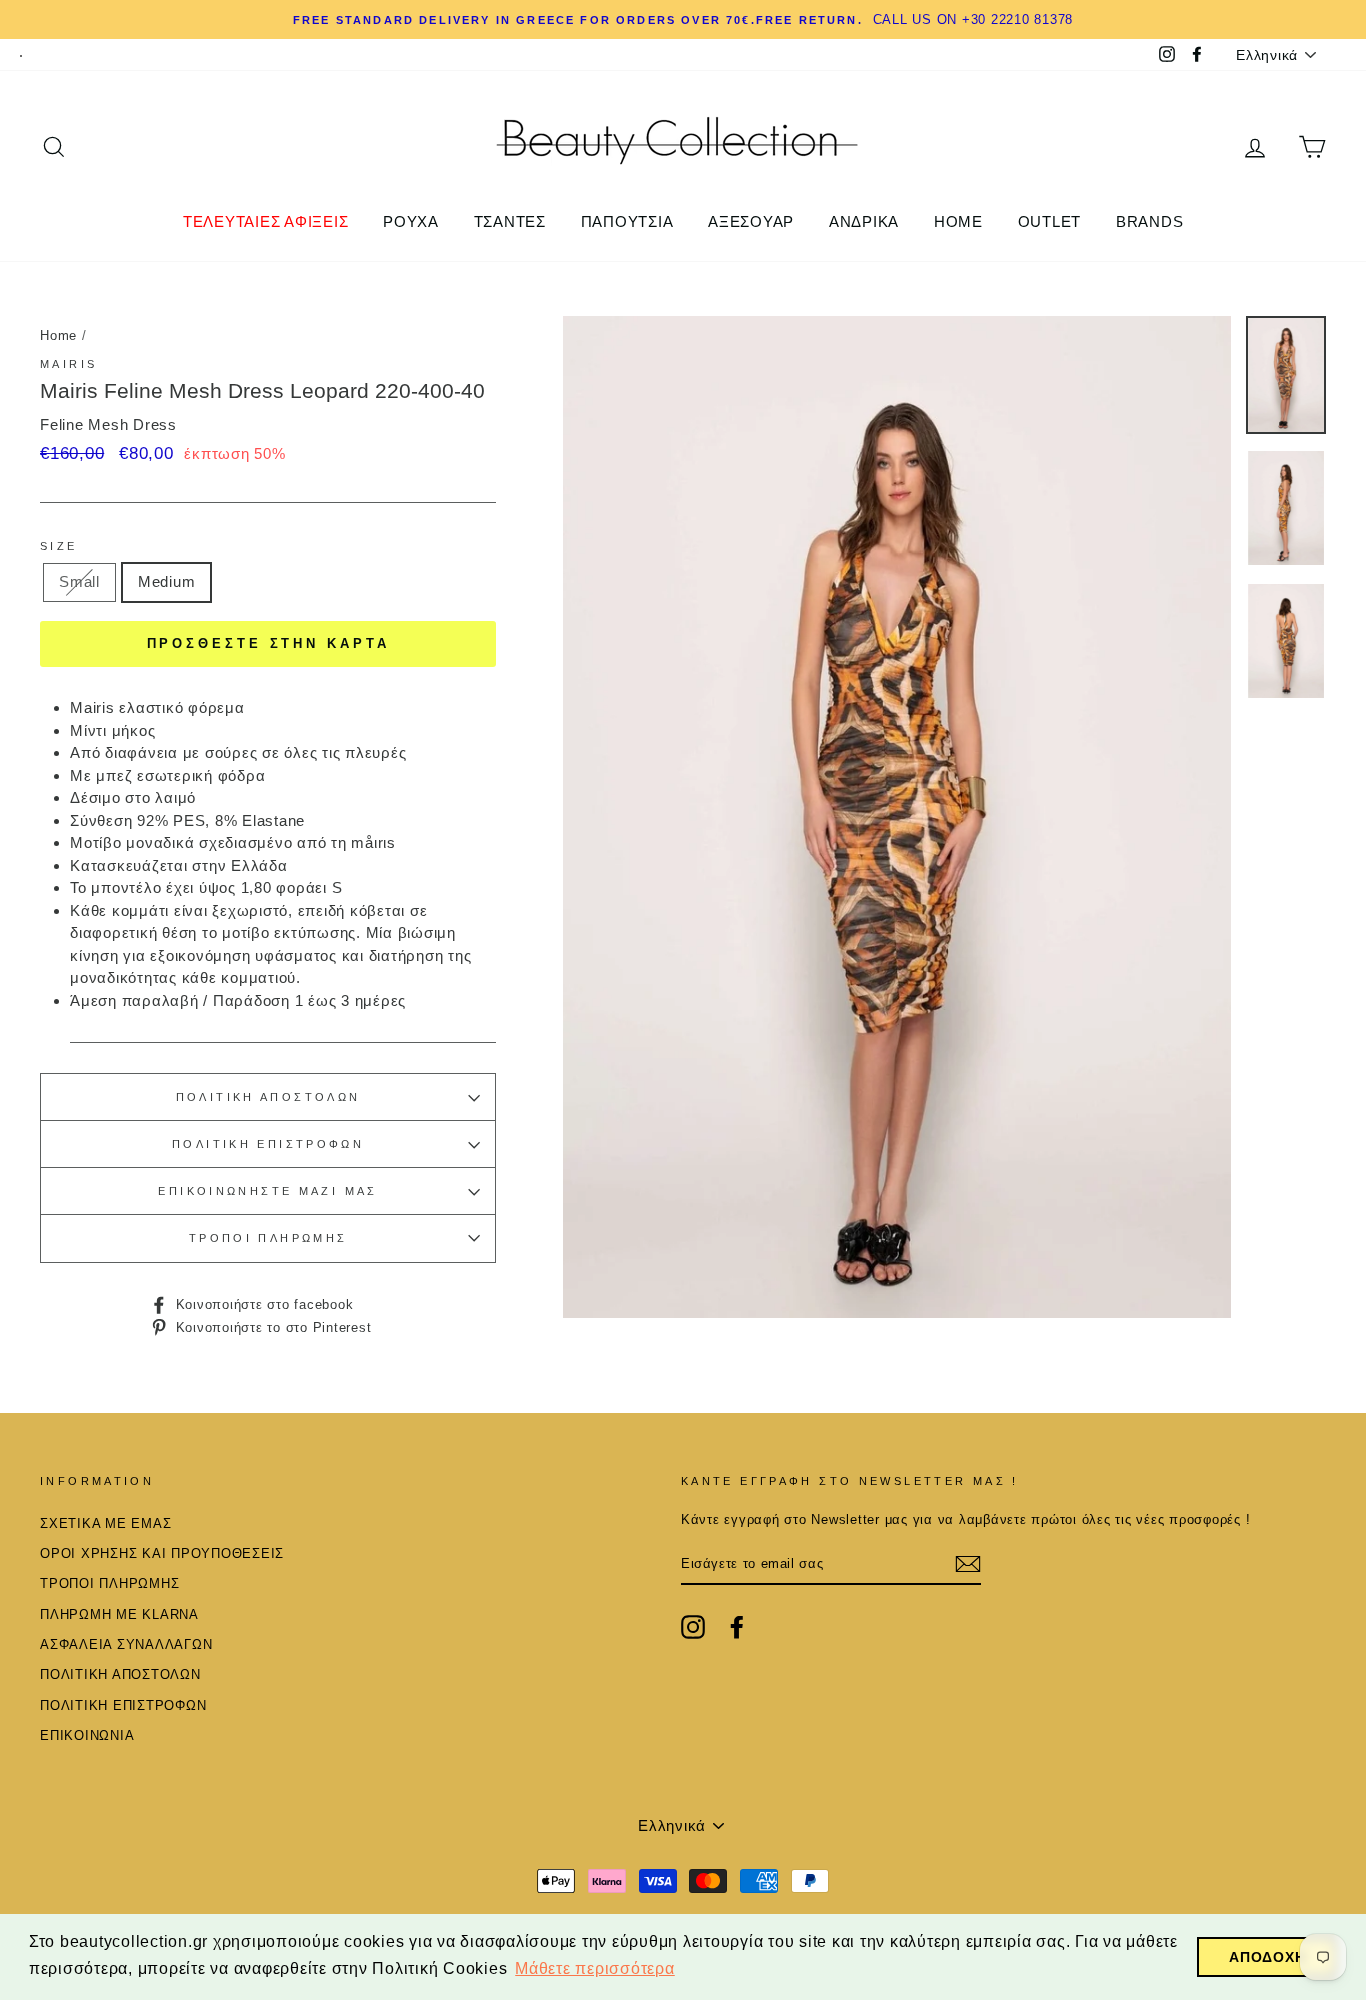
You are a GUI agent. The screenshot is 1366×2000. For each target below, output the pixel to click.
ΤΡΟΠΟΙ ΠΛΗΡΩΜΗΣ (268, 1238)
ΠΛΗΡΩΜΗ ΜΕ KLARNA (119, 1614)
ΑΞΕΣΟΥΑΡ (751, 221)
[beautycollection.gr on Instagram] (693, 1627)
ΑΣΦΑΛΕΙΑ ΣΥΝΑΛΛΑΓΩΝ (126, 1644)
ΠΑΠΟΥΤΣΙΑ (627, 221)
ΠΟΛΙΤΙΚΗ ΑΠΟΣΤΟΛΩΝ (268, 1097)
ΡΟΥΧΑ (411, 221)
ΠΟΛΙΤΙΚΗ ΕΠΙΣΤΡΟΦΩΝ (268, 1144)
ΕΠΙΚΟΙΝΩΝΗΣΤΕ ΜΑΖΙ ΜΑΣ (267, 1191)
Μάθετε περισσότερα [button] (595, 1968)
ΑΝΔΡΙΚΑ (864, 221)
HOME (958, 221)
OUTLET (1050, 221)
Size (59, 546)
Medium (167, 581)
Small (79, 581)
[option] (897, 817)
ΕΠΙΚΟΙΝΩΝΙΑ (87, 1735)
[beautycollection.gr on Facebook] (737, 1627)
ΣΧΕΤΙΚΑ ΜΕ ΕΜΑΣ (105, 1523)
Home (58, 335)
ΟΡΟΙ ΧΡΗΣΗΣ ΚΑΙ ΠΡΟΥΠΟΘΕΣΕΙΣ (162, 1553)
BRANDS (1150, 221)
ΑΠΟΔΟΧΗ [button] (1267, 1957)
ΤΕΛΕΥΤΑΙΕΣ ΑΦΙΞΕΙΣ (266, 221)
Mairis (68, 364)
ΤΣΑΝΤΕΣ (510, 221)
